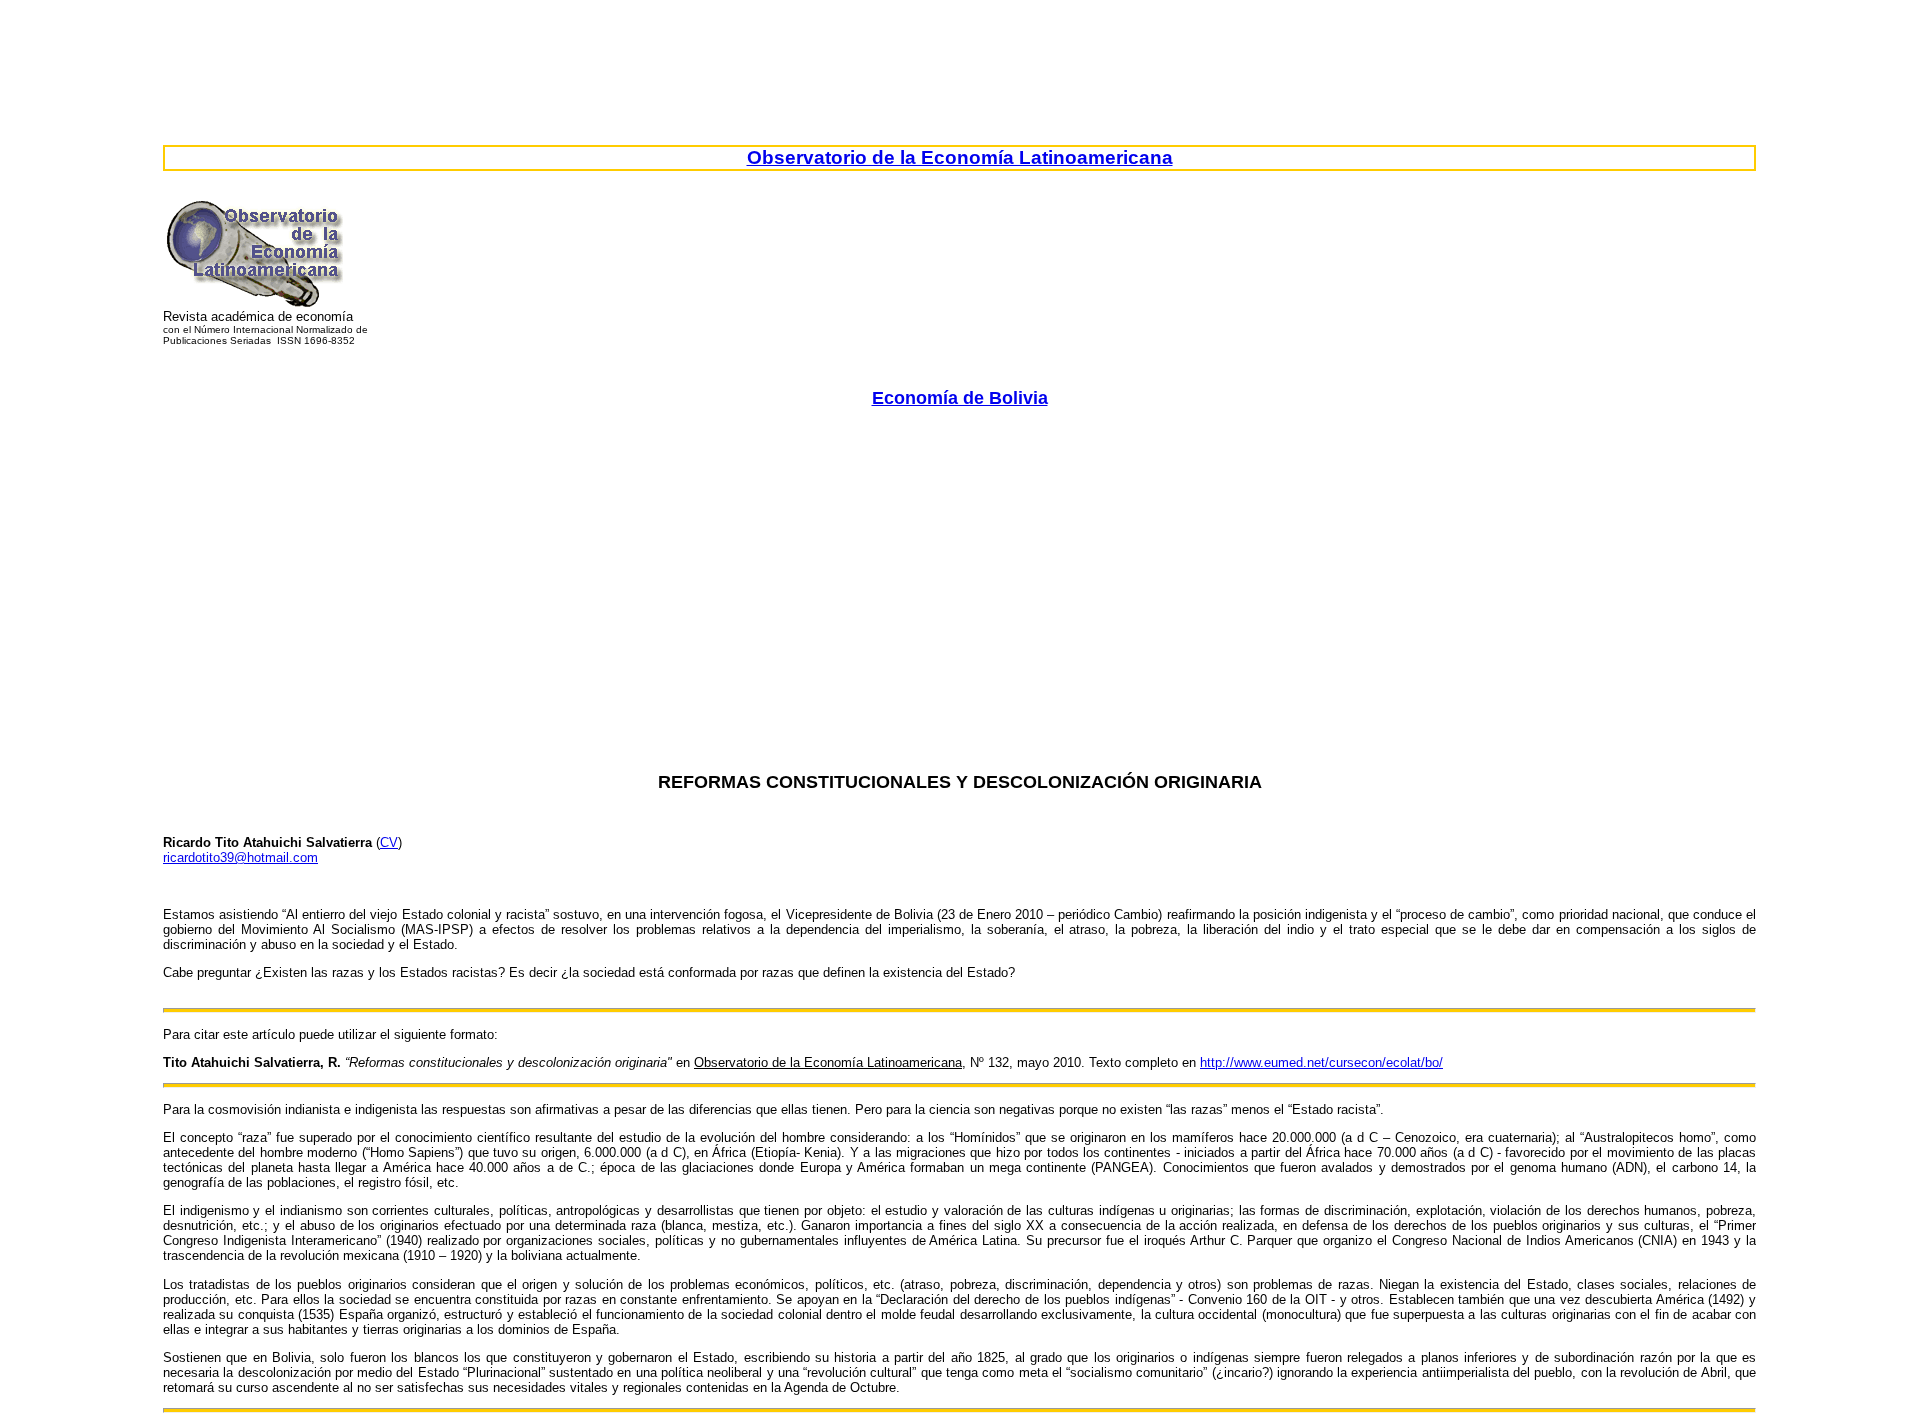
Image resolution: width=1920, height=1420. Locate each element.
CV (389, 842)
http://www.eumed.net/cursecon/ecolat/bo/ (1321, 1062)
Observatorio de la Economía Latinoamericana (960, 157)
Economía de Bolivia (960, 398)
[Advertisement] (960, 562)
